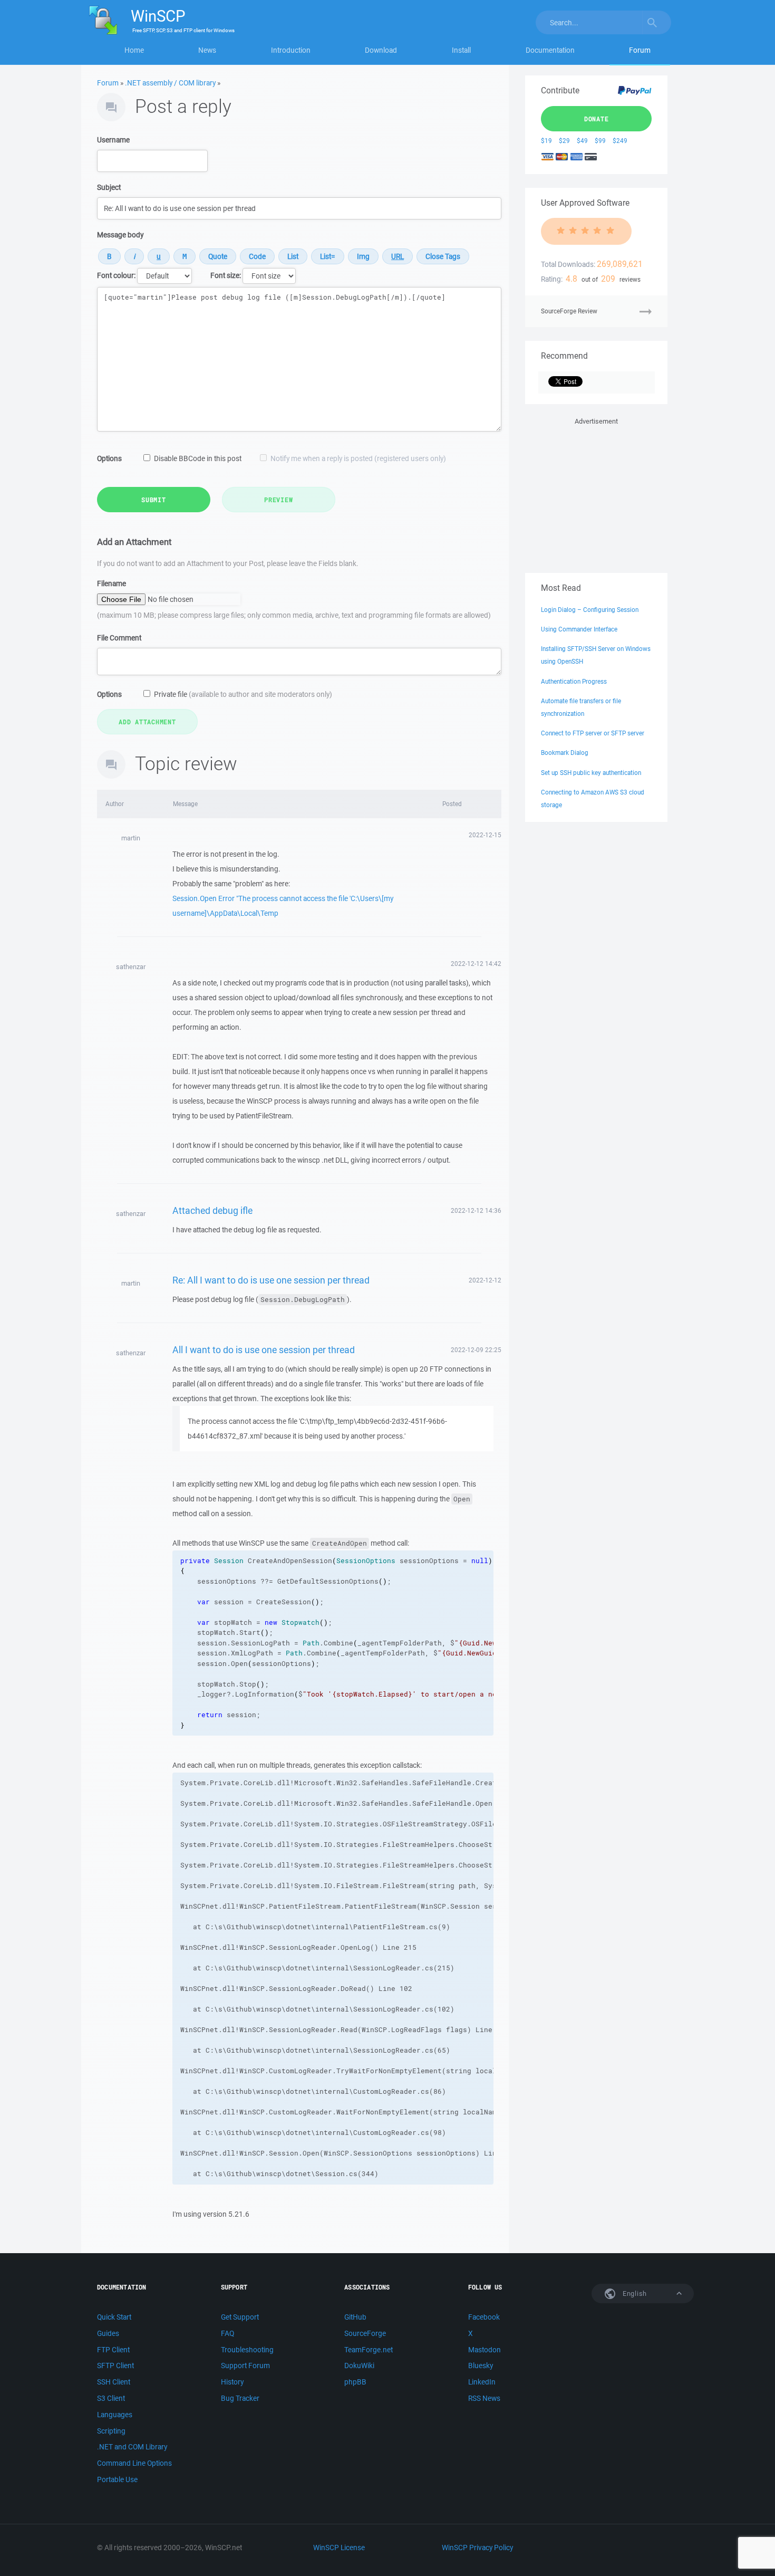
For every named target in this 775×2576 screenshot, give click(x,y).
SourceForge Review (569, 311)
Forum (640, 50)
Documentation (550, 50)
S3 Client (111, 2398)
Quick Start (114, 2317)
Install (461, 50)
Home (134, 50)
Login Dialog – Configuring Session (590, 610)
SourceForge (365, 2333)
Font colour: (116, 275)
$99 (600, 141)
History (232, 2382)
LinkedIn (482, 2382)
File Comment (119, 638)
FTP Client (113, 2350)
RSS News (484, 2398)
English (634, 2293)
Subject (109, 187)
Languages (115, 2415)
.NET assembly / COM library (170, 83)
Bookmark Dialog (565, 753)
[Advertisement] (596, 493)
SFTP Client (115, 2366)
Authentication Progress (574, 681)
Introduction (291, 50)
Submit (154, 500)
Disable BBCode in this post (198, 458)
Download (381, 50)
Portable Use (117, 2479)
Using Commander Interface (579, 629)
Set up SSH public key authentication (591, 773)
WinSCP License (339, 2548)
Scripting (111, 2431)
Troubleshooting (247, 2350)
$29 (564, 141)
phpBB (355, 2382)
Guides (108, 2333)
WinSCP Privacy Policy (477, 2548)
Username (113, 140)
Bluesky (481, 2366)
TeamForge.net (369, 2350)
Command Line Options (134, 2463)
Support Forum (245, 2366)
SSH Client (114, 2382)
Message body (120, 235)
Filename (112, 583)
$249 (620, 141)
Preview (278, 500)
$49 (582, 141)
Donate (597, 119)
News (207, 50)
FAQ (227, 2333)
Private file (243, 694)
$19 (546, 141)
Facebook (484, 2317)
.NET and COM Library (132, 2447)
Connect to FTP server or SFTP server (593, 733)
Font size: (226, 275)
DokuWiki (359, 2366)
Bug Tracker (240, 2398)
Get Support (240, 2317)
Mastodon (485, 2350)
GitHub (355, 2317)
